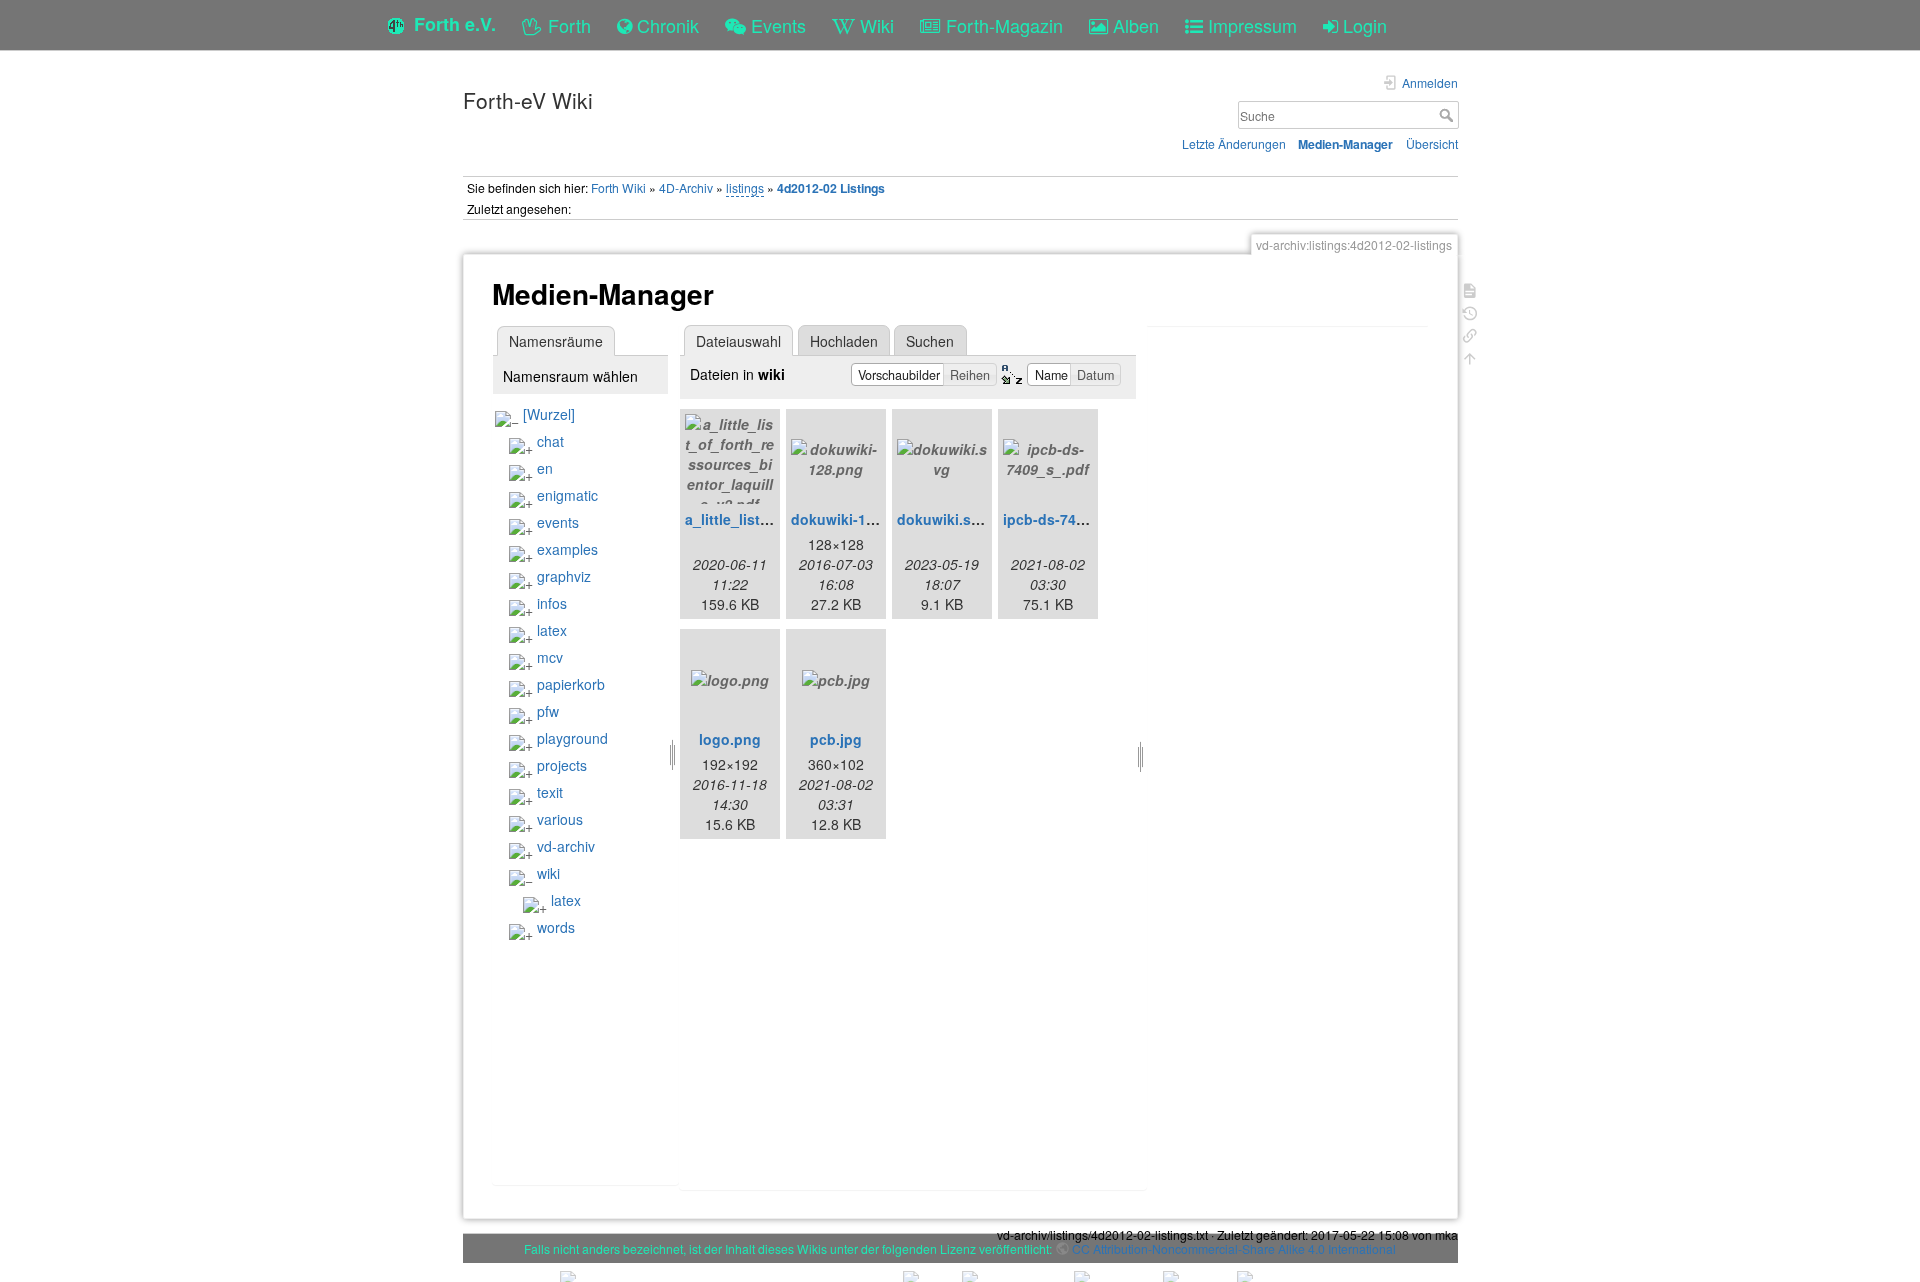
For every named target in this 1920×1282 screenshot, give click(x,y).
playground (572, 738)
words (556, 927)
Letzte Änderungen (1234, 143)
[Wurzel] (549, 414)
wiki (548, 873)
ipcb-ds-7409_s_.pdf (1073, 519)
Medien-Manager (1345, 144)
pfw (548, 711)
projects (562, 765)
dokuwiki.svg (942, 519)
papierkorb (571, 684)
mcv (550, 657)
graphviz (564, 576)
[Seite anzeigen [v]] (1470, 288)
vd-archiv (566, 846)
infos (552, 603)
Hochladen (844, 341)
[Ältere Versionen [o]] (1470, 311)
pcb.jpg (836, 739)
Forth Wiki (618, 187)
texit (550, 792)
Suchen (930, 341)
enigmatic (567, 495)
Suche (1448, 115)
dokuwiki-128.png (852, 519)
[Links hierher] (1470, 333)
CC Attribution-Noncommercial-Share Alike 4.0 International (1234, 1248)
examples (567, 549)
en (545, 468)
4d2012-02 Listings (831, 188)
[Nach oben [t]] (1470, 356)
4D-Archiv (686, 187)
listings (745, 187)
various (560, 819)
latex (552, 630)
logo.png (730, 739)
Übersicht (1432, 143)
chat (550, 441)
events (558, 522)
